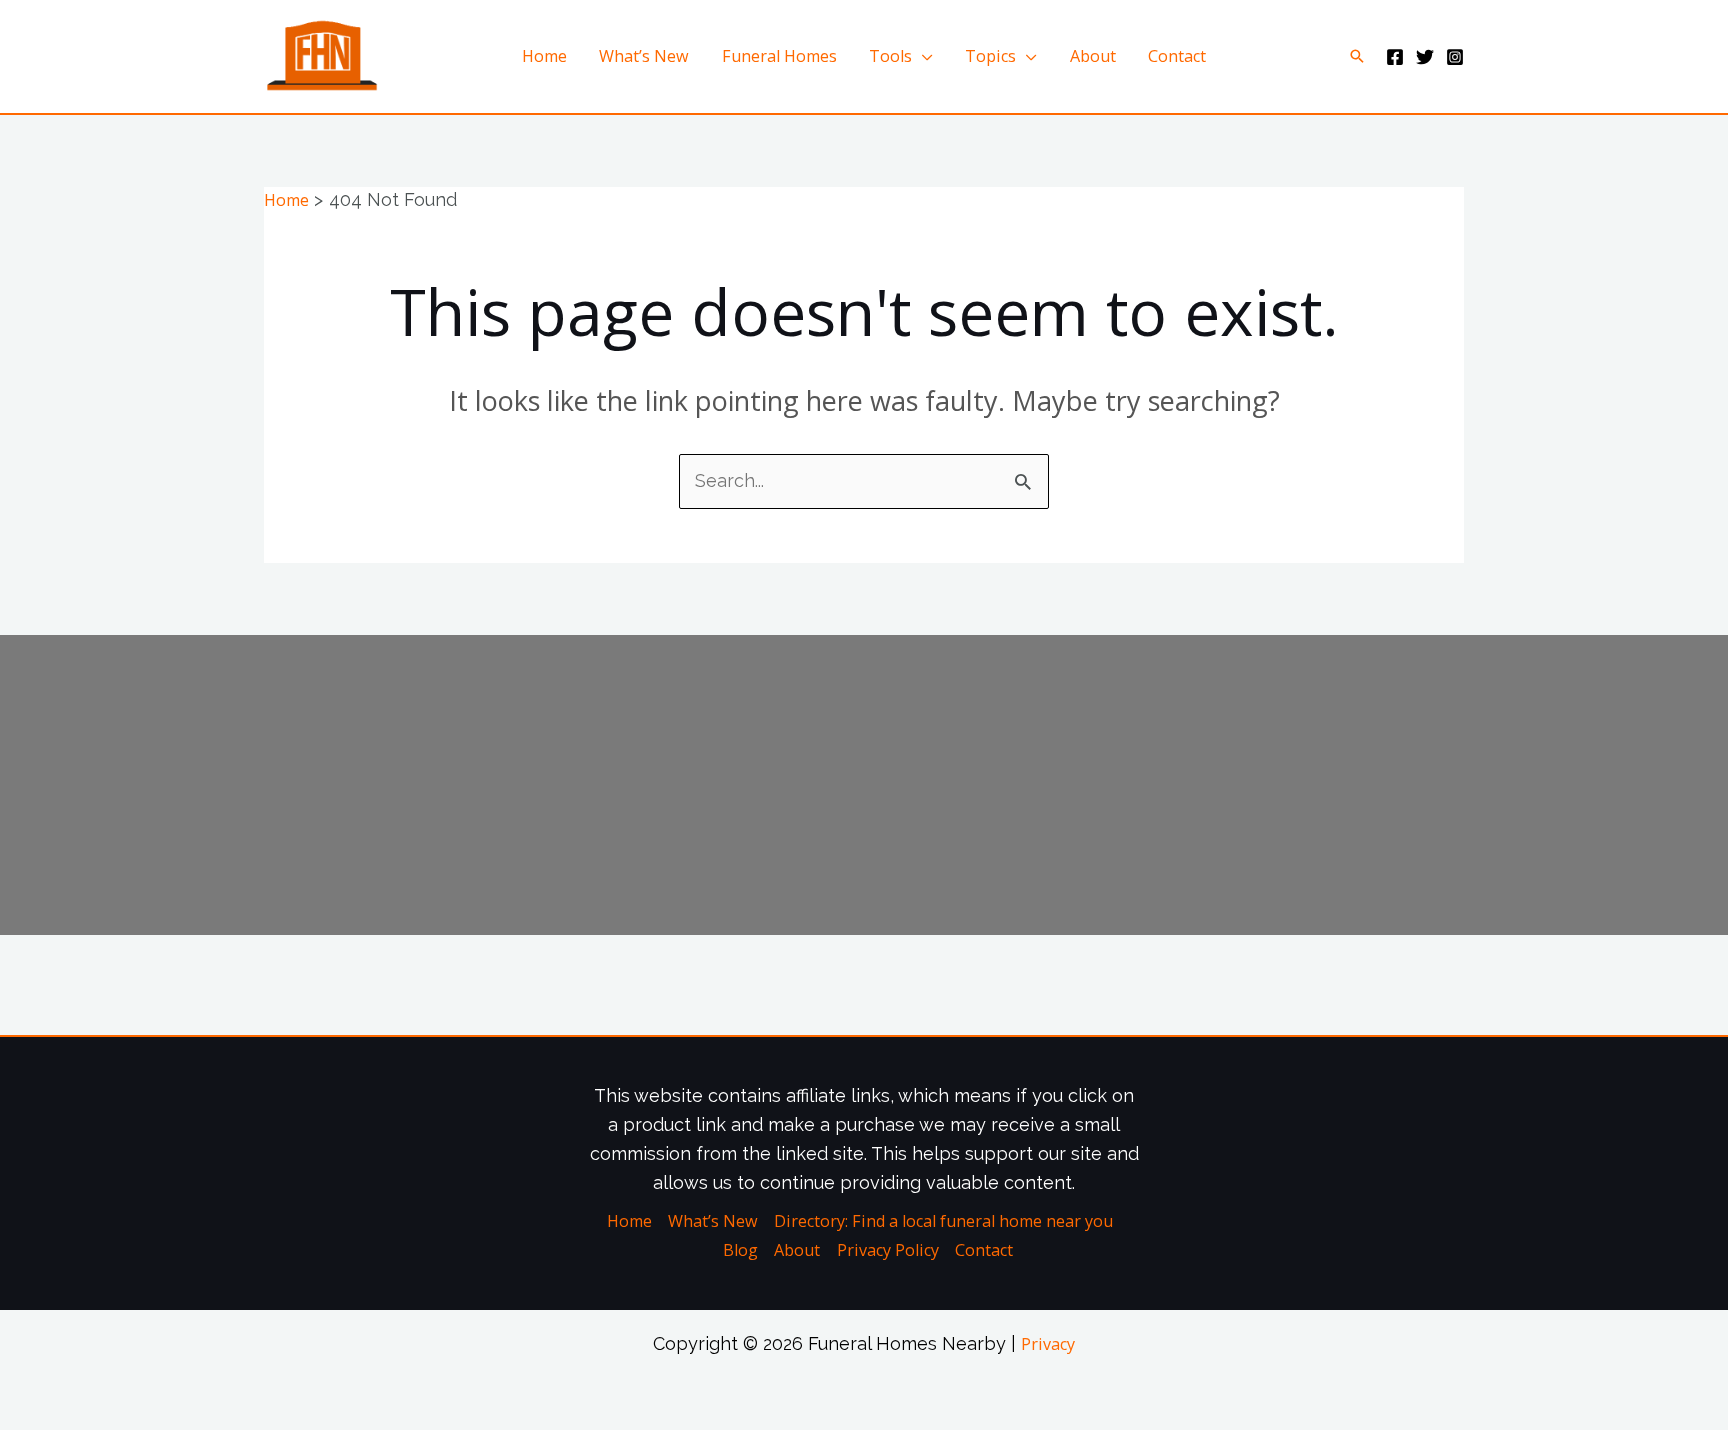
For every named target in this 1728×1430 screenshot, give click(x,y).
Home (544, 56)
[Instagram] (1455, 57)
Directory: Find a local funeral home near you (943, 1221)
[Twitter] (1425, 57)
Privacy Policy (888, 1250)
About (1093, 56)
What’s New (644, 56)
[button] (1357, 56)
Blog (740, 1250)
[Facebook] (1395, 57)
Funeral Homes (779, 56)
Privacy (1048, 1344)
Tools (890, 56)
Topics (990, 56)
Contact (1177, 56)
